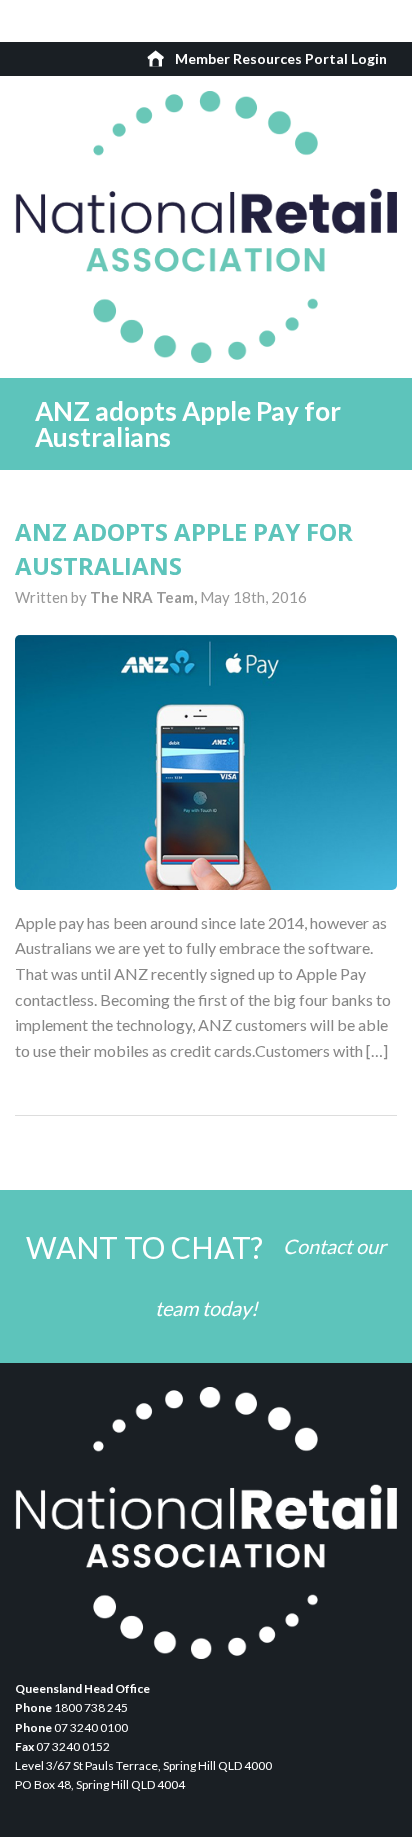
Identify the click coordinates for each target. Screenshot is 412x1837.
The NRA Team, (145, 597)
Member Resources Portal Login (281, 58)
